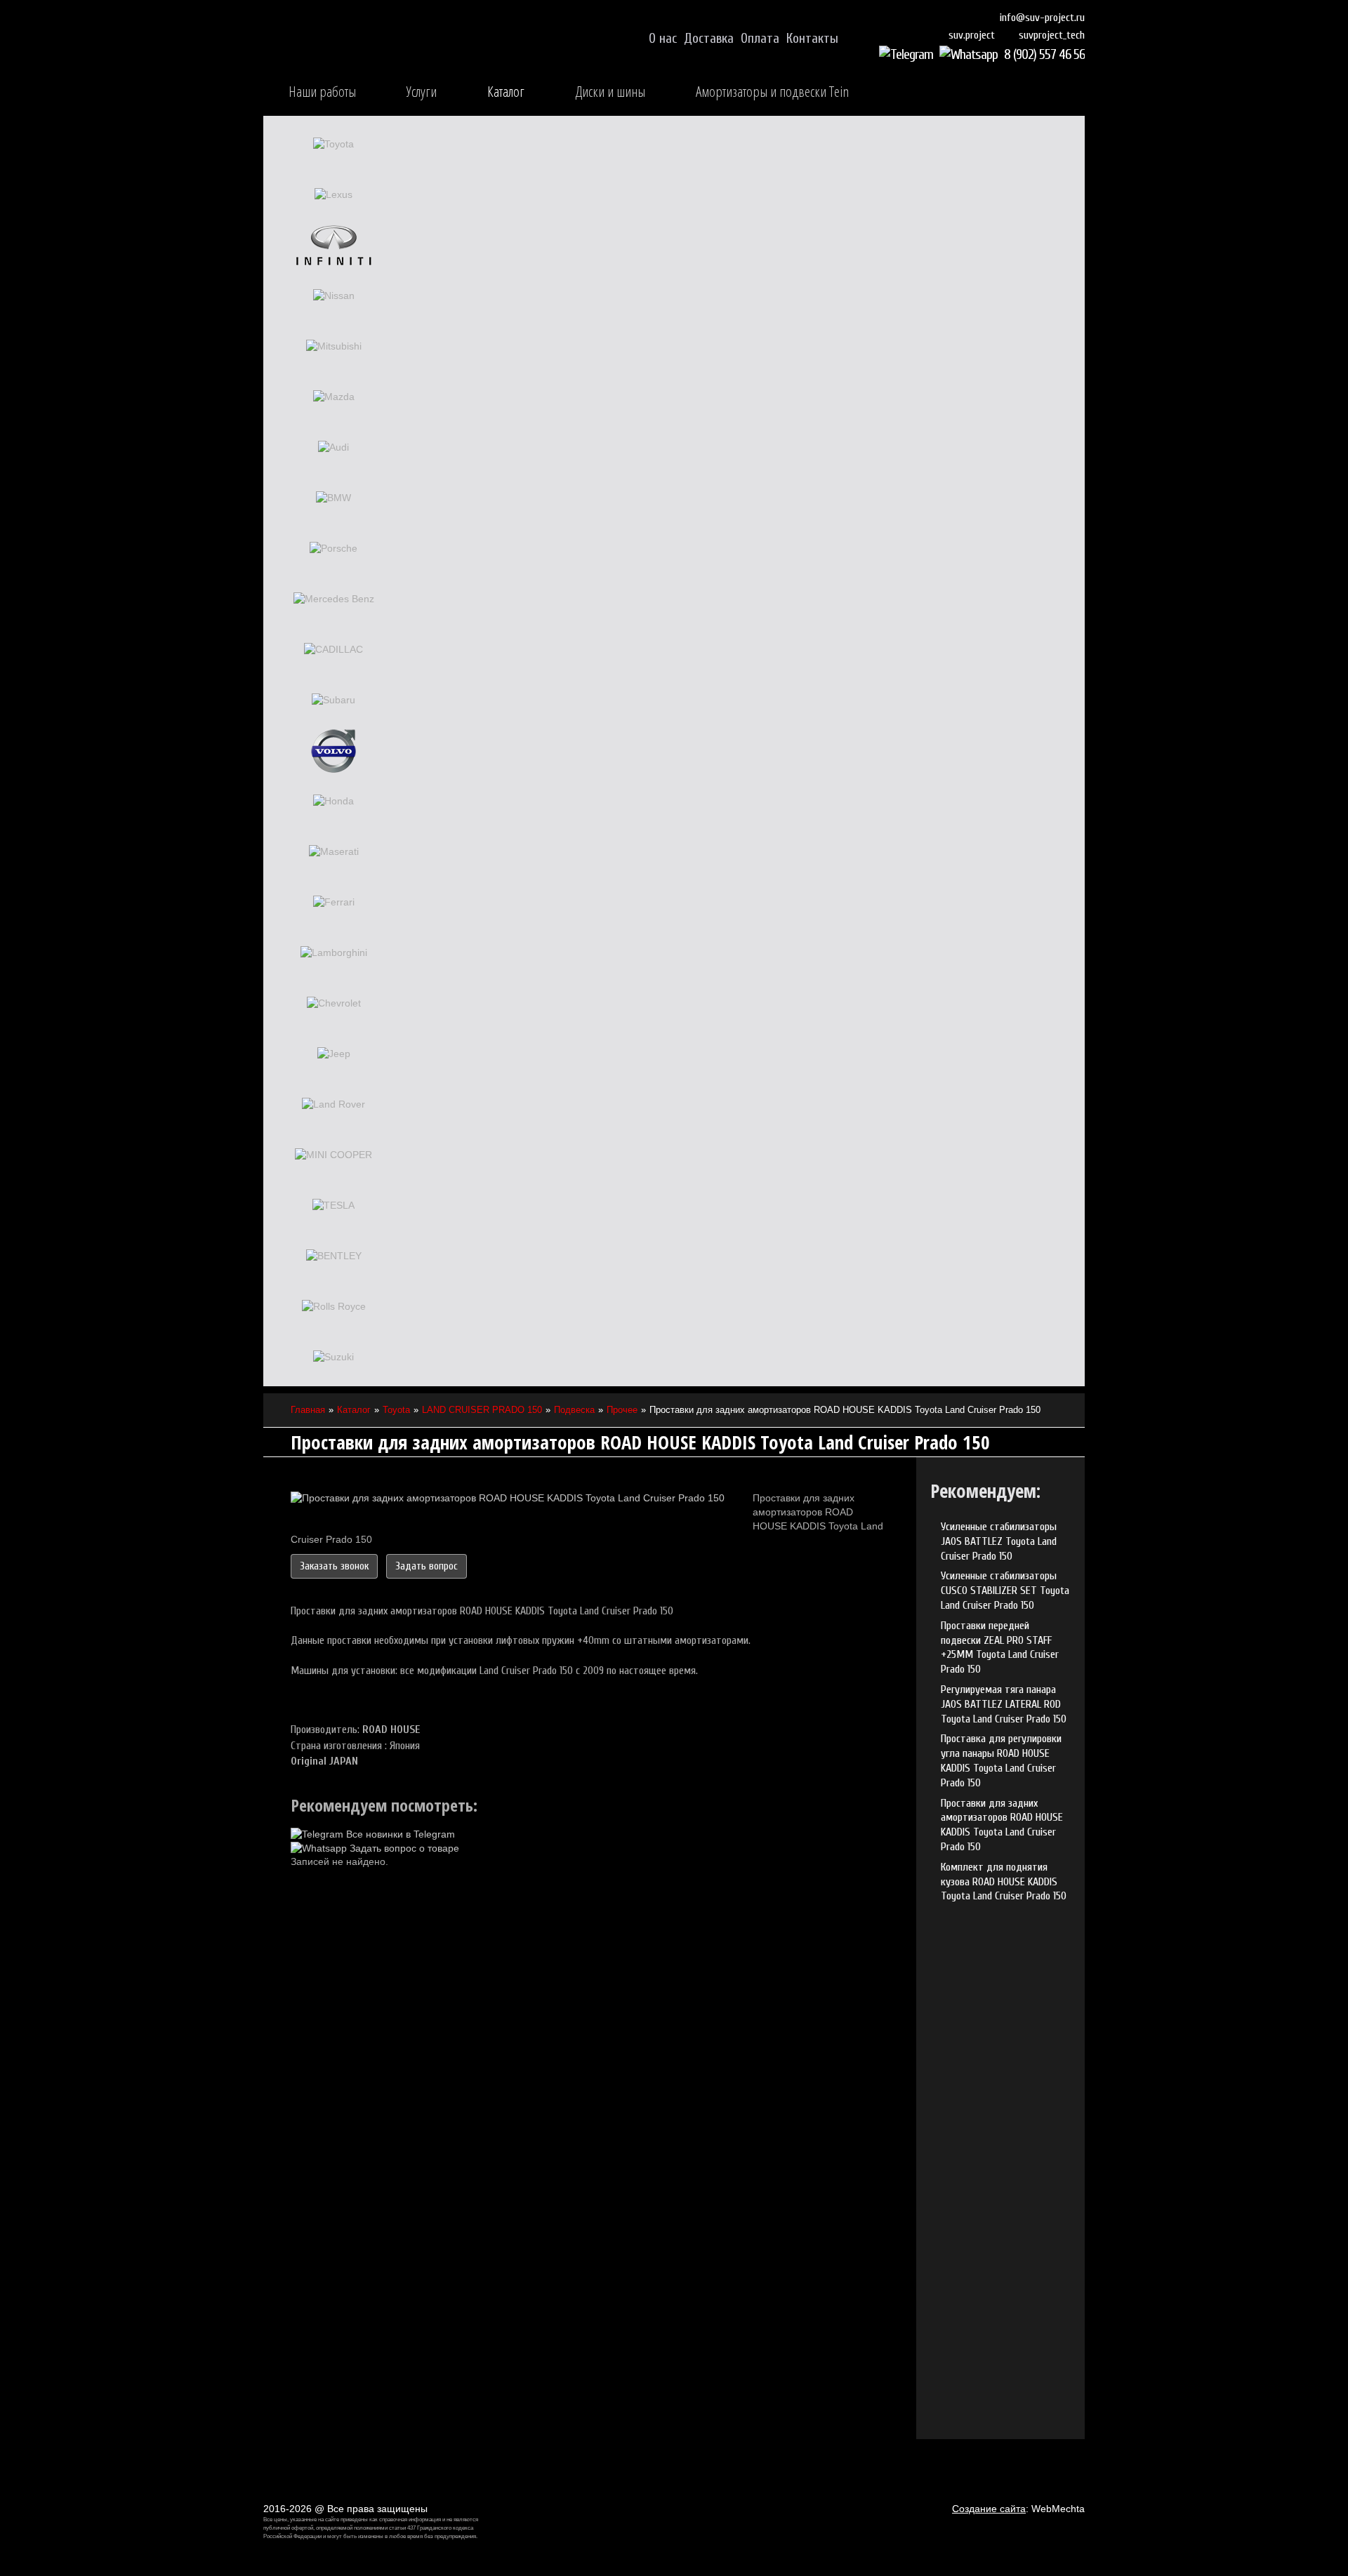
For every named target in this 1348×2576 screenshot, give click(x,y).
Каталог (506, 91)
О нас (663, 39)
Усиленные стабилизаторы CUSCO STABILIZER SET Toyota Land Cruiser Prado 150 (1005, 1591)
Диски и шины (610, 91)
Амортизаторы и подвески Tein (772, 91)
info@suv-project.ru (1042, 18)
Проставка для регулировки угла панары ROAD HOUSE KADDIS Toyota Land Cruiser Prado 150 (1001, 1760)
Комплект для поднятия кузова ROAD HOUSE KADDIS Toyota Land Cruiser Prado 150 (1004, 1882)
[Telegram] (908, 54)
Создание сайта (989, 2509)
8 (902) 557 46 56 (1044, 54)
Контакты (812, 39)
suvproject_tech (1052, 35)
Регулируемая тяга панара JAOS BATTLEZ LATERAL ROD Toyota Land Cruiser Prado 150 (1004, 1704)
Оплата (760, 39)
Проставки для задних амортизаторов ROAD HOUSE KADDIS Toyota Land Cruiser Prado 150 (1002, 1825)
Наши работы (322, 91)
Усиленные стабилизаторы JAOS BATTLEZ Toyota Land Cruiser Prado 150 (999, 1541)
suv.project (972, 35)
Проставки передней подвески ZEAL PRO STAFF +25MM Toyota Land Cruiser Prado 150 (1000, 1647)
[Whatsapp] (970, 54)
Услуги (422, 91)
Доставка (709, 39)
